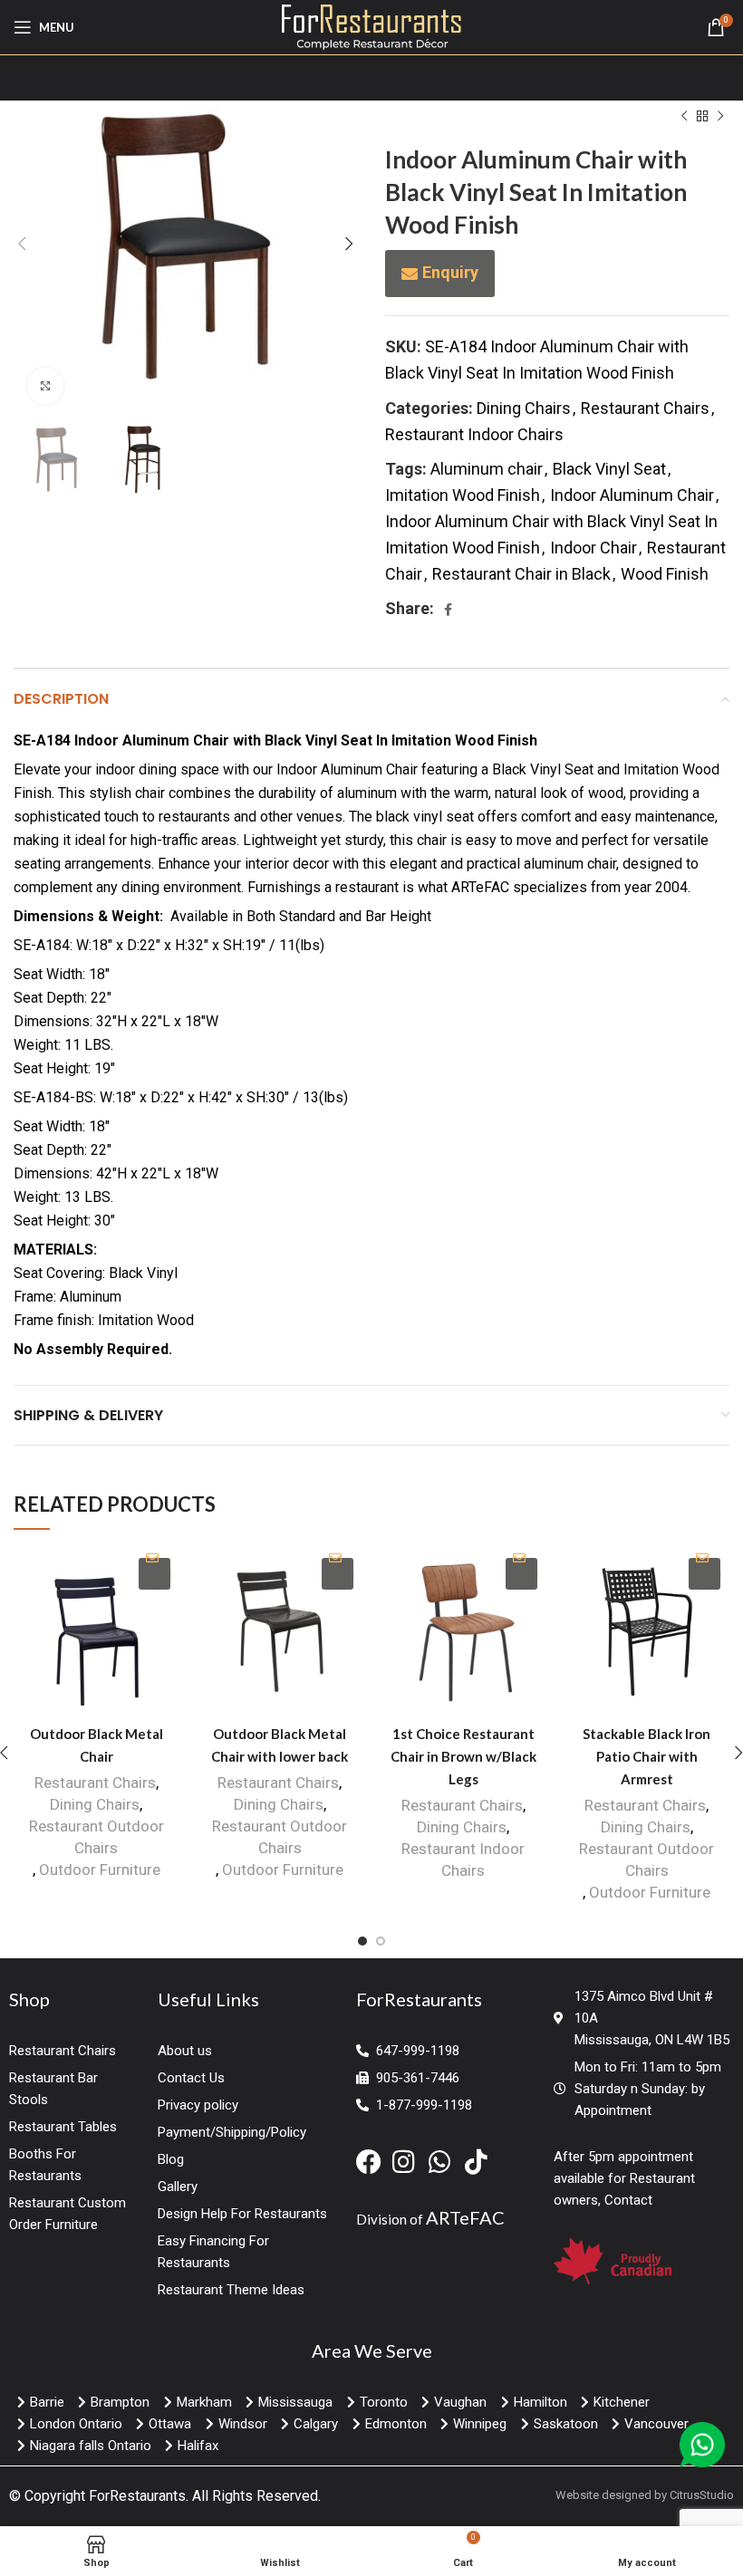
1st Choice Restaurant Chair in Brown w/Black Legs (463, 1756)
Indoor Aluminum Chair (632, 495)
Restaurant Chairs (645, 408)
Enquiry (450, 272)
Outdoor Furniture (100, 1870)
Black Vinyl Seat (609, 469)
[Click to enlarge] (45, 386)
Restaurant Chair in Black (521, 574)
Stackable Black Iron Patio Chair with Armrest (647, 1756)
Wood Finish (665, 574)
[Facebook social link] (448, 610)
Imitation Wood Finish (463, 495)
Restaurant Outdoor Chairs (96, 1837)
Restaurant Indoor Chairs (474, 434)
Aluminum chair (487, 469)
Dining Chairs (524, 408)
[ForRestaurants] (372, 26)
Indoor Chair (593, 548)
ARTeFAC (465, 2217)
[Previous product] (684, 116)
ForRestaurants (137, 2496)
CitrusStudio (702, 2495)
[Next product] (720, 116)
